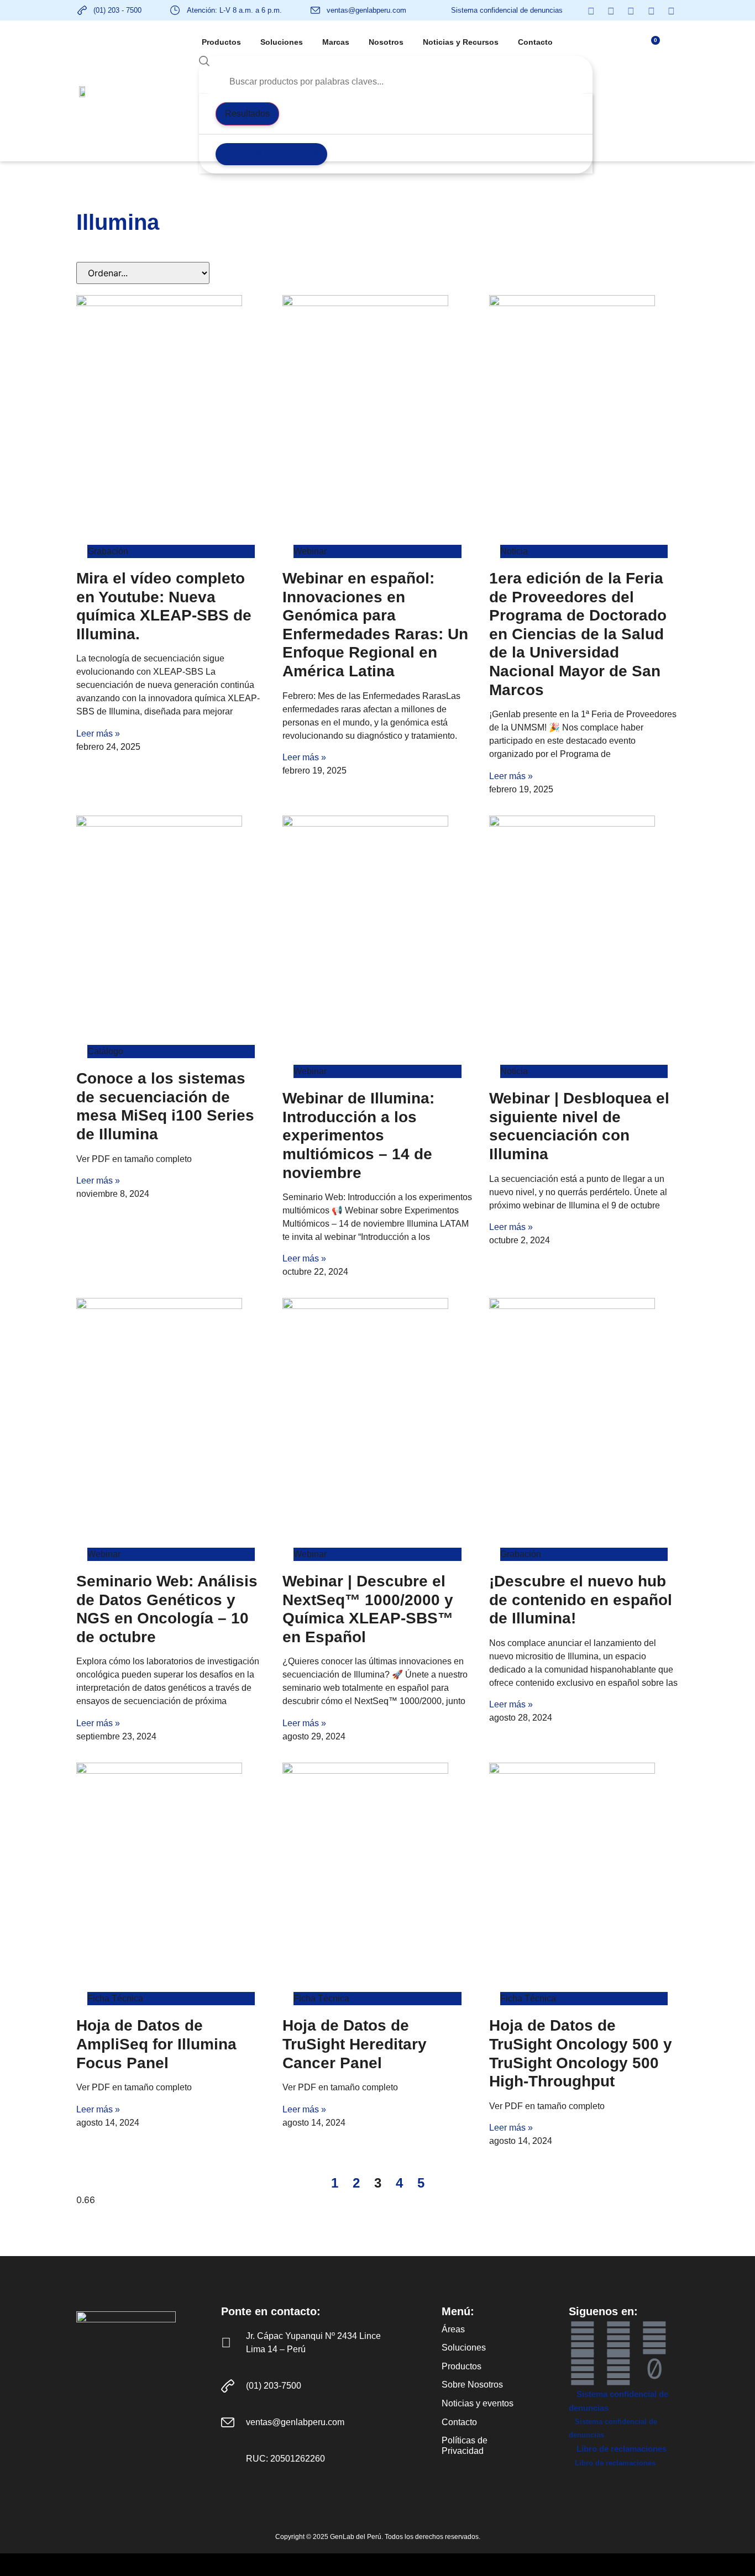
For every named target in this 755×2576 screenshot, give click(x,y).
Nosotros (386, 42)
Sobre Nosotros (472, 2385)
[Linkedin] (654, 2338)
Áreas (453, 2329)
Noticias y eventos (478, 2403)
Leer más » (98, 734)
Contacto (535, 42)
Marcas (336, 42)
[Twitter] (583, 2369)
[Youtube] (618, 2338)
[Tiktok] (654, 2369)
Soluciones (282, 42)
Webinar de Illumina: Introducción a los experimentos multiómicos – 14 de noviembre (358, 1135)
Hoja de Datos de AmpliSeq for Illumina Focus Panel (156, 2044)
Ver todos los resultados (271, 154)
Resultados (247, 114)
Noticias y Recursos (461, 42)
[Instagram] (618, 2369)
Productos (221, 42)
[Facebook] (583, 2338)
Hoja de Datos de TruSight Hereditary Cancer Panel (355, 2044)
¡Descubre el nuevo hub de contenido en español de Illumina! (581, 1600)
